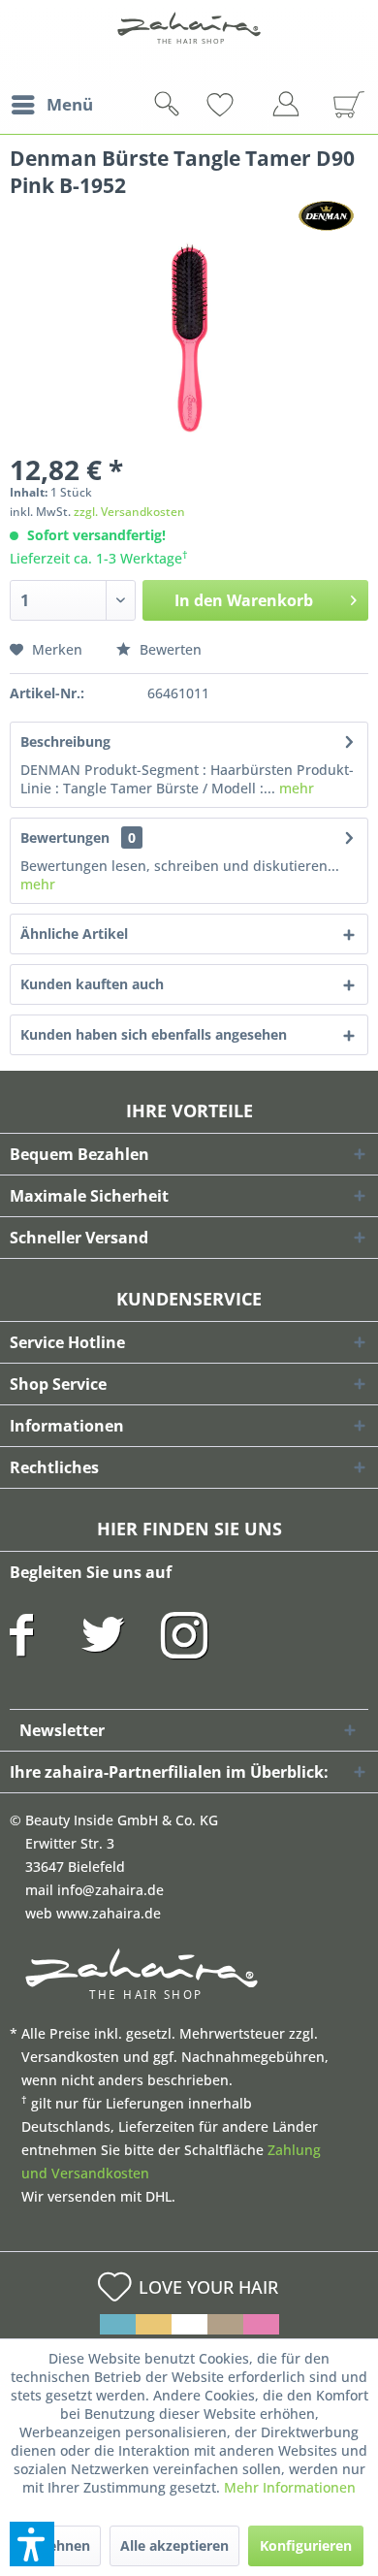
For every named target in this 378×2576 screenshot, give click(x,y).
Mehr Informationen (290, 2487)
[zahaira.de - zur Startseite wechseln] (189, 41)
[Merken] (252, 105)
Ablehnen (58, 2545)
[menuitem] (51, 105)
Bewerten (169, 649)
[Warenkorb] (341, 105)
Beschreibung (65, 741)
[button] (32, 2544)
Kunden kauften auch (92, 984)
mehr (295, 788)
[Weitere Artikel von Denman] (326, 216)
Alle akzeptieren (174, 2545)
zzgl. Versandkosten (129, 512)
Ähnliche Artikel (74, 934)
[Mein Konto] (291, 108)
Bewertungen (65, 837)
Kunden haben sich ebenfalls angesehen (154, 1034)
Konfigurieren (306, 2545)
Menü (70, 104)
